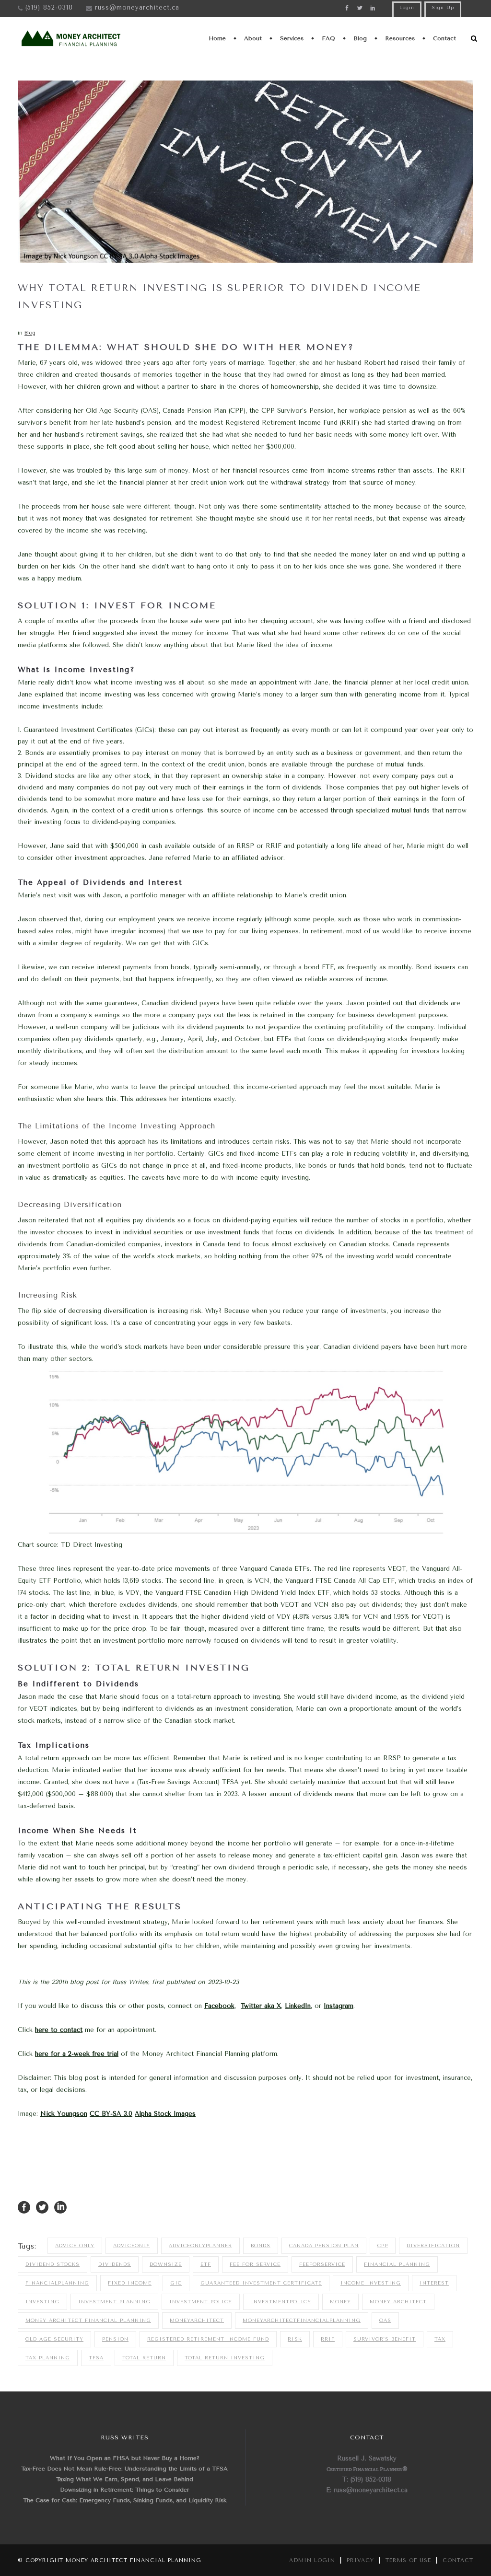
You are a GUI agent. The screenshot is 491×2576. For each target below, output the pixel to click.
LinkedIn (298, 2006)
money (340, 2302)
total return (144, 2358)
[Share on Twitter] (42, 2207)
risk (295, 2339)
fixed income (130, 2283)
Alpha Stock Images (165, 2114)
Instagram (339, 2006)
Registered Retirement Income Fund (208, 2339)
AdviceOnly (132, 2246)
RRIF (328, 2339)
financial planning (397, 2264)
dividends (115, 2264)
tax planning (48, 2358)
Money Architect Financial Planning (88, 2321)
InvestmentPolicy (281, 2302)
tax (440, 2339)
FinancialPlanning (57, 2283)
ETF (206, 2264)
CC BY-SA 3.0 (111, 2114)
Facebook (219, 2006)
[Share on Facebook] (24, 2207)
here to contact (59, 2030)
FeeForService (322, 2264)
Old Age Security (54, 2339)
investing (42, 2302)
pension (115, 2339)
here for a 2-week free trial (77, 2054)
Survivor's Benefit (385, 2339)
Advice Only (75, 2246)
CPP (383, 2246)
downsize (166, 2264)
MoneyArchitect (197, 2321)
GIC (176, 2283)
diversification (433, 2246)
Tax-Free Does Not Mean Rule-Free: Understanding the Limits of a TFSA (124, 2469)
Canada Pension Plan (324, 2246)
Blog (30, 333)
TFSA (96, 2358)
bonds (261, 2246)
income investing (371, 2283)
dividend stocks (53, 2264)
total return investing (225, 2358)
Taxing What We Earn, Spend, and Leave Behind (125, 2479)
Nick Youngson (64, 2114)
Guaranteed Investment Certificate (261, 2283)
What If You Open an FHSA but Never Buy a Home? (125, 2458)
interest (434, 2283)
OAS (385, 2321)
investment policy (201, 2302)
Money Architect (398, 2302)
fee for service (255, 2264)
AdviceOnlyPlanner (200, 2246)
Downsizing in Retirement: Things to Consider (125, 2490)
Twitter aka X (261, 2006)
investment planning (114, 2302)
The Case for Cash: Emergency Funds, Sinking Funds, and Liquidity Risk (125, 2500)
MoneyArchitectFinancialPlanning (302, 2321)
